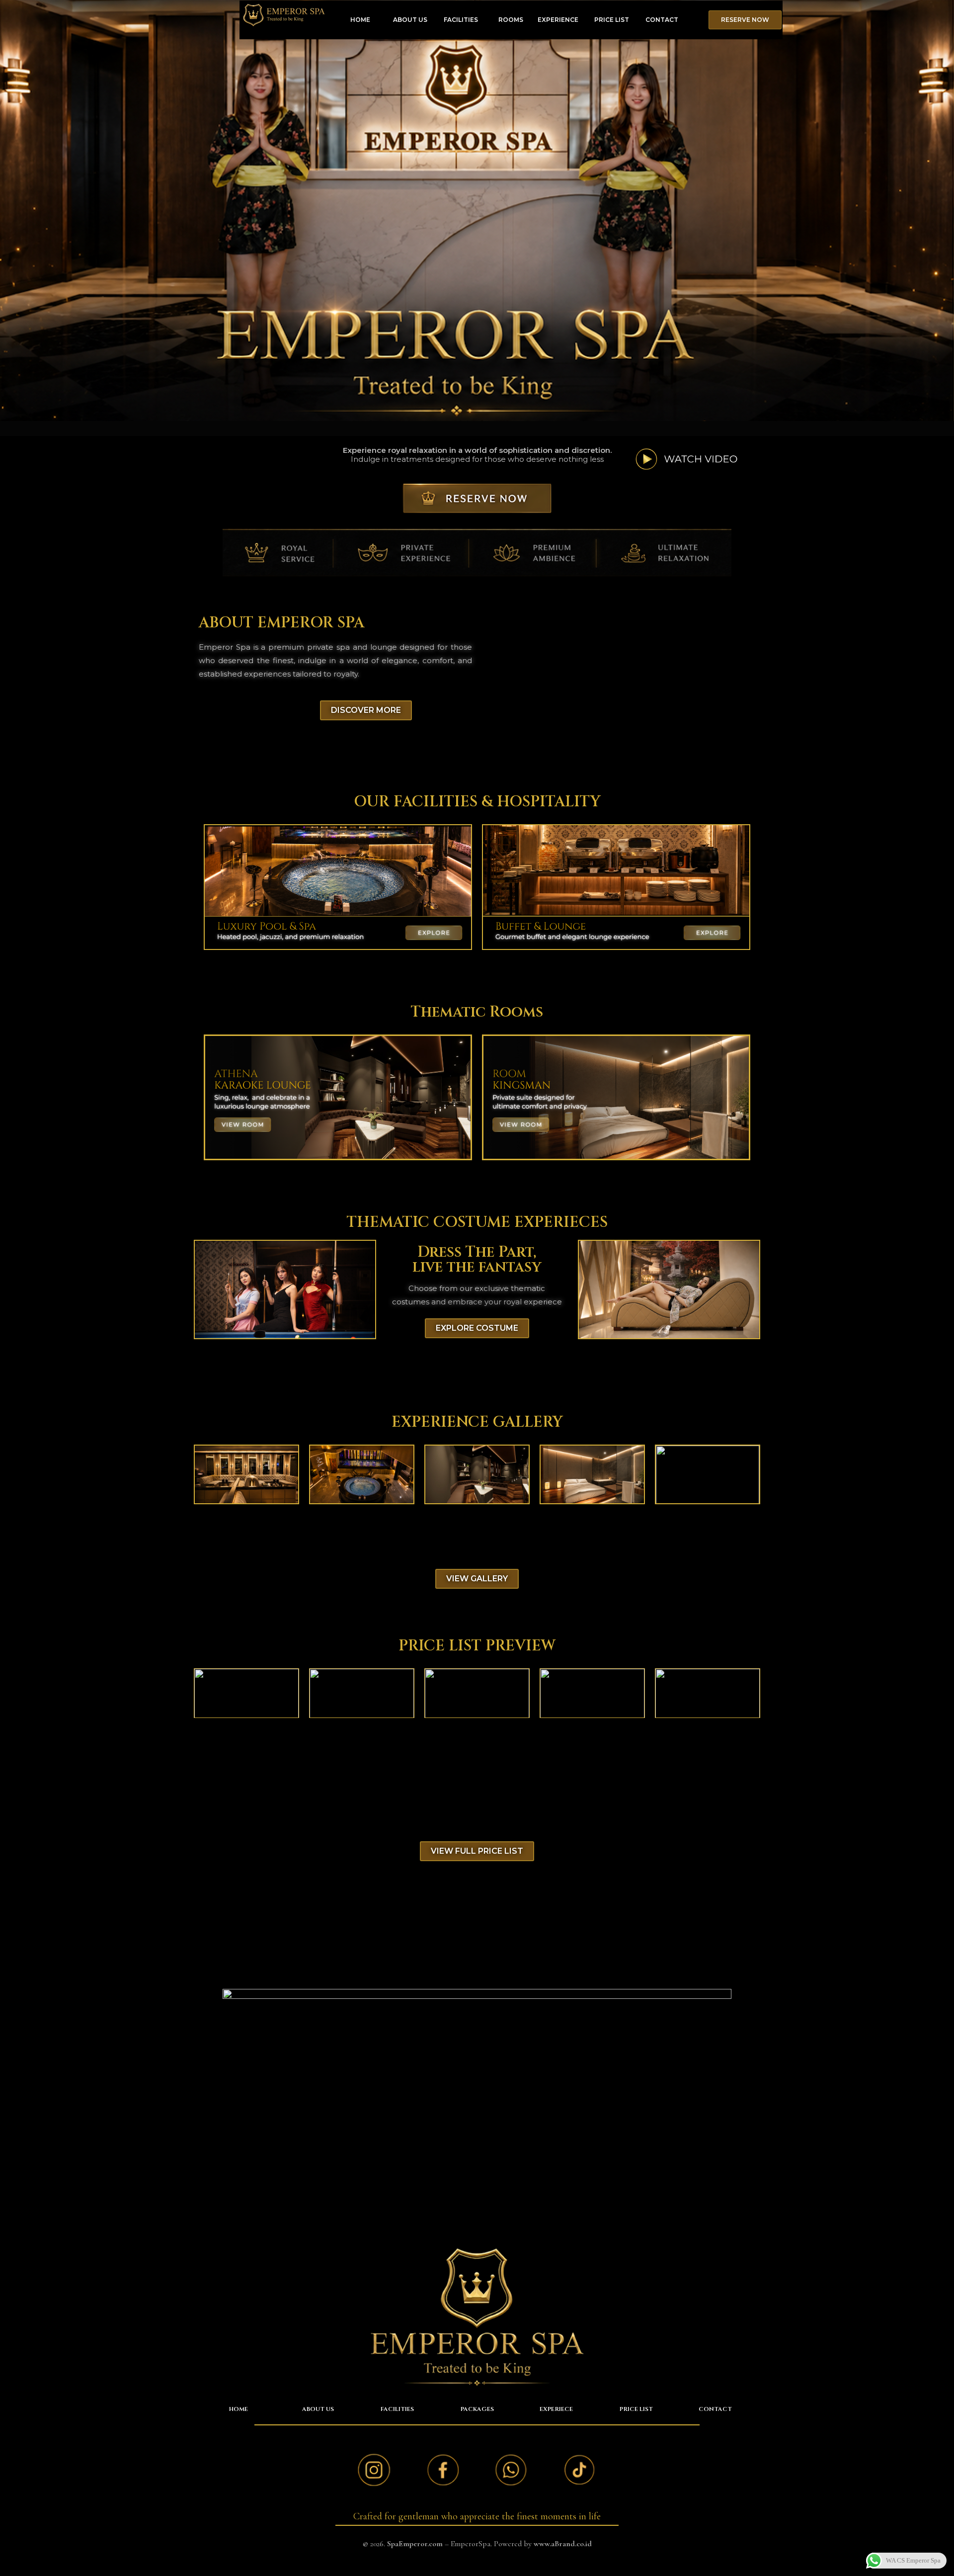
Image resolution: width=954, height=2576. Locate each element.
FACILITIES (461, 20)
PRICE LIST (612, 20)
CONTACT (662, 20)
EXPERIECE (556, 2409)
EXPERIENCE (558, 20)
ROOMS (511, 20)
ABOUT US (410, 20)
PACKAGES (477, 2409)
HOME (360, 20)
